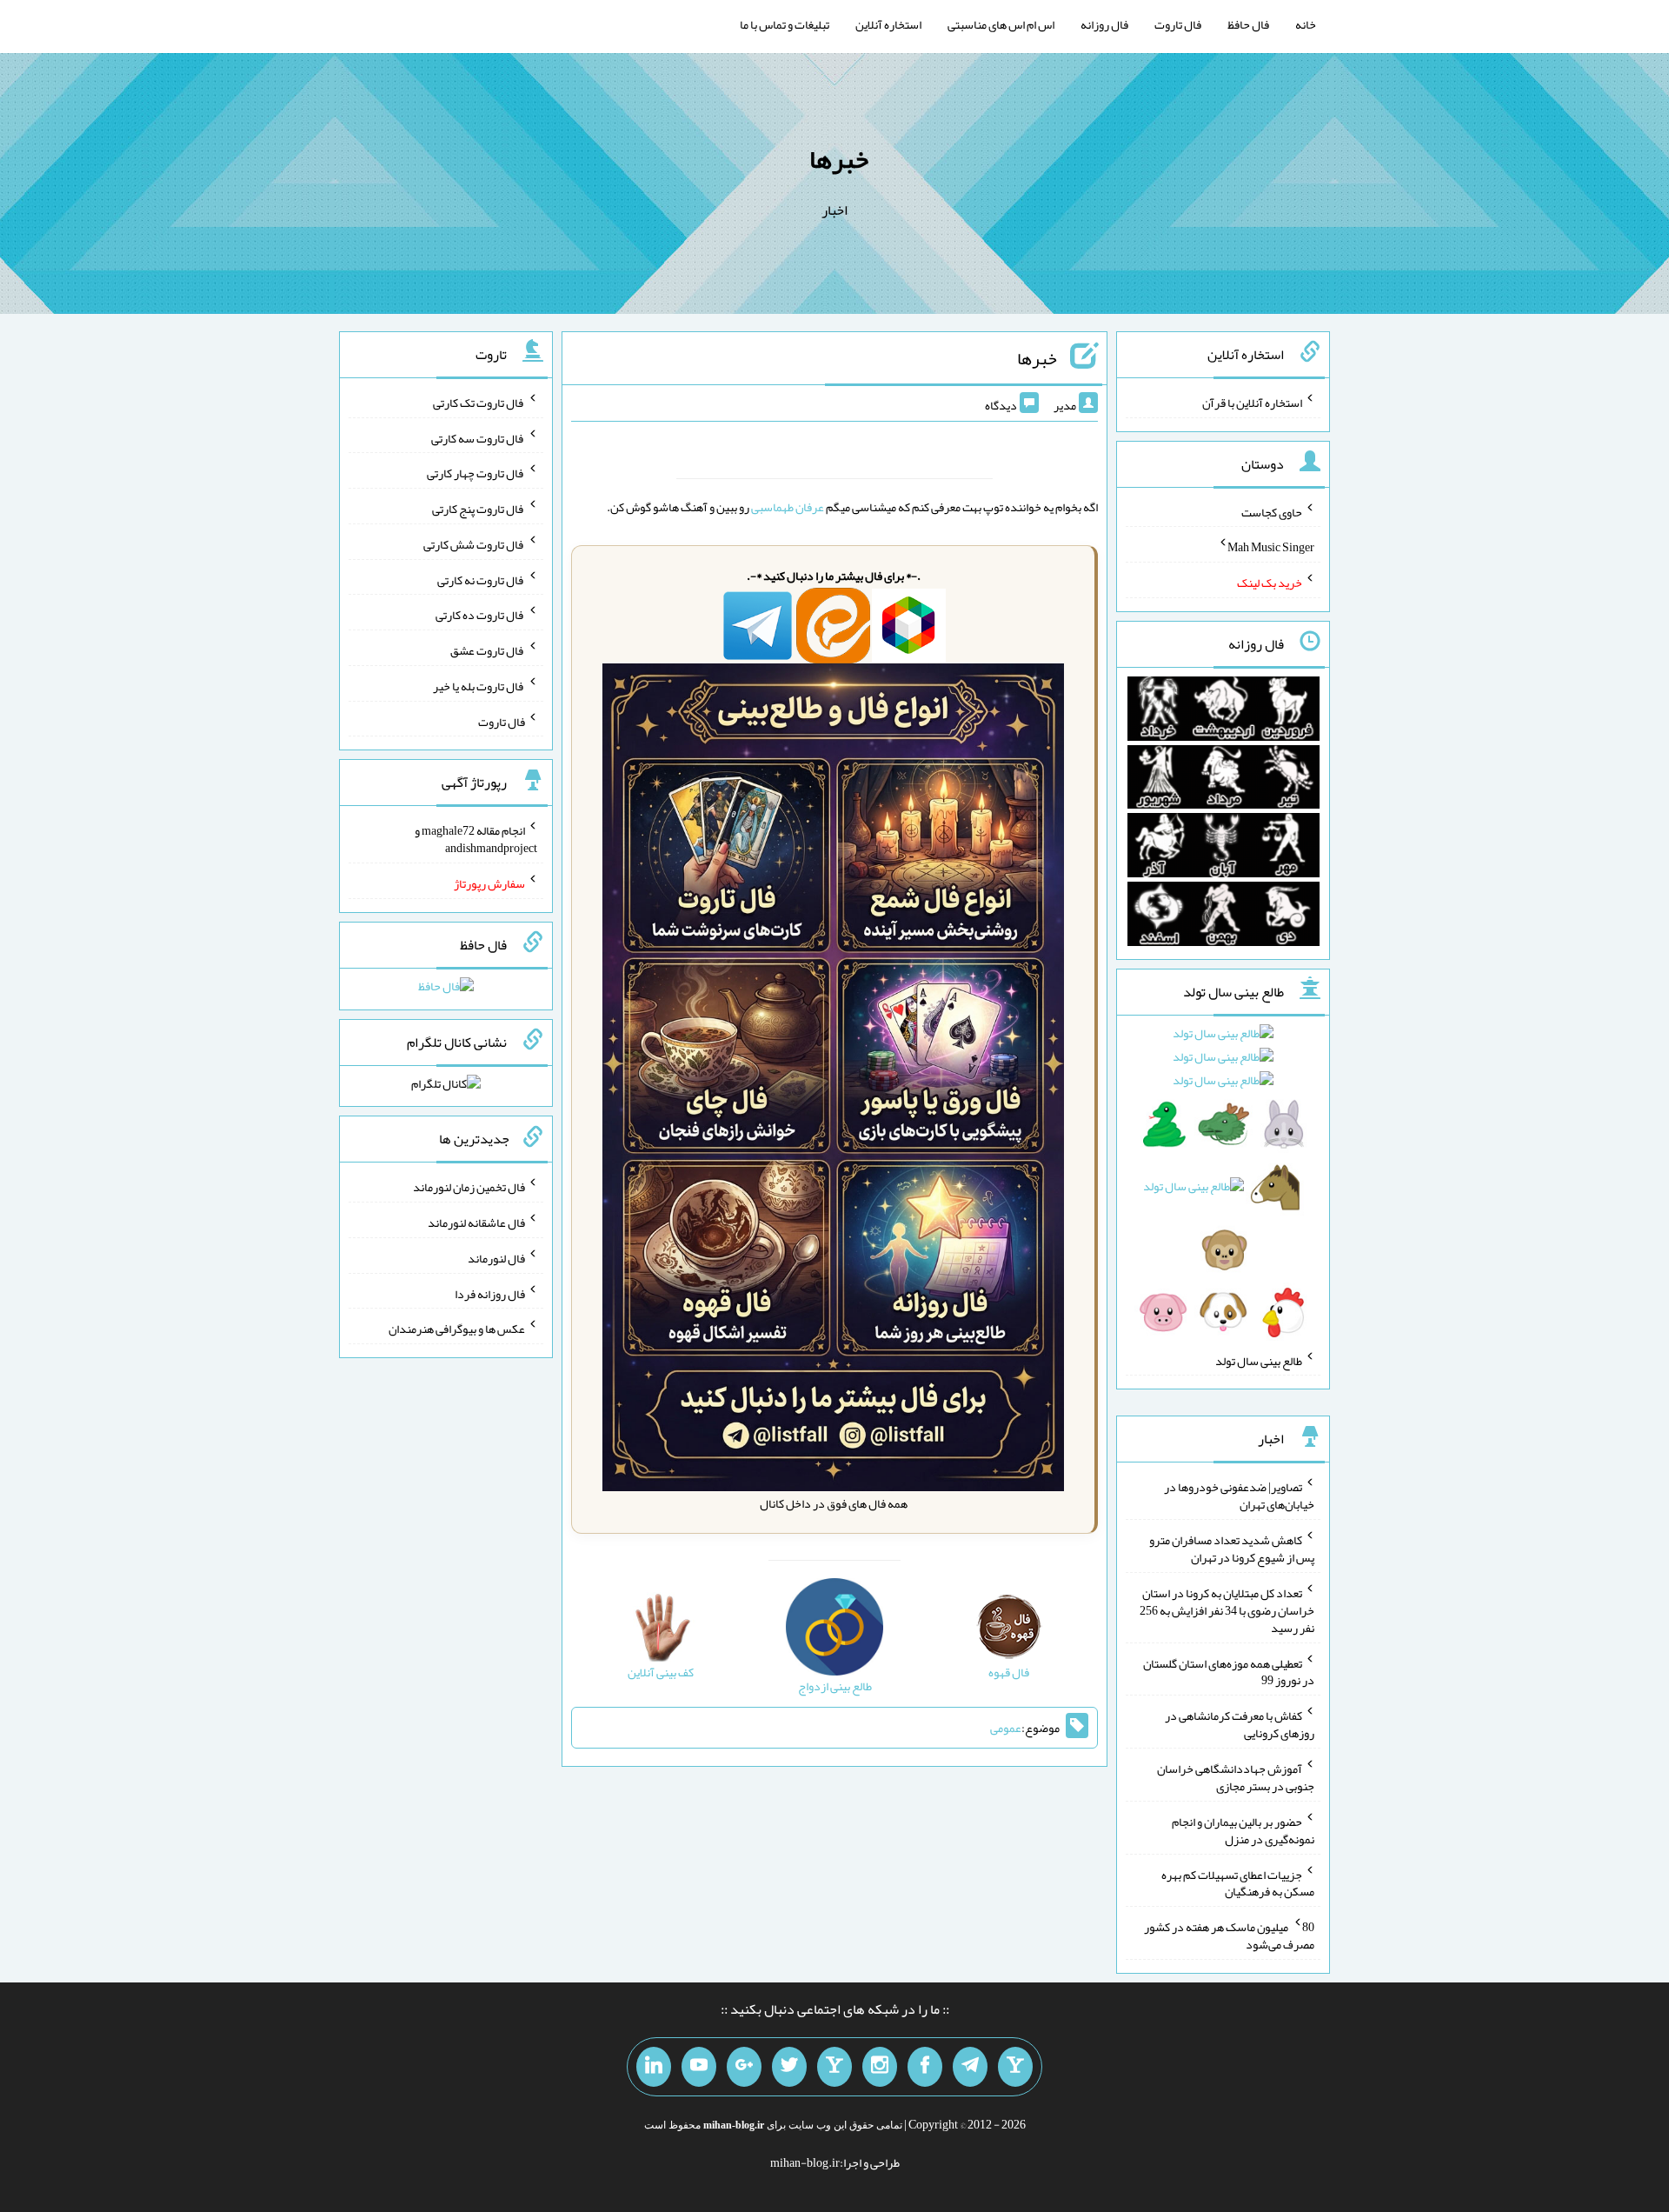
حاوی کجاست (1272, 511)
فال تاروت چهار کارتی (476, 473)
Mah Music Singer (1271, 547)
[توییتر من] (789, 2067)
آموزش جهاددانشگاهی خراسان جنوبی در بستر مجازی (1236, 1777)
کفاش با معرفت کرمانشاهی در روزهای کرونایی (1240, 1724)
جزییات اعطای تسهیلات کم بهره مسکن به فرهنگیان (1238, 1882)
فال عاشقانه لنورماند (476, 1223)
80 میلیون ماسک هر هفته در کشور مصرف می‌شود (1229, 1935)
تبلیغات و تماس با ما (785, 24)
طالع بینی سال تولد (1259, 1360)
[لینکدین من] (654, 2067)
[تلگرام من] (970, 2067)
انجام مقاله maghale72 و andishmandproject (476, 839)
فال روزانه (1104, 24)
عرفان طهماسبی (788, 507)
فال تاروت (1178, 24)
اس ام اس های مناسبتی (1001, 24)
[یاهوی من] (1015, 2067)
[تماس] (834, 2067)
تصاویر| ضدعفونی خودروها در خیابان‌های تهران (1239, 1496)
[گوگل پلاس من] (744, 2067)
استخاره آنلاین (888, 24)
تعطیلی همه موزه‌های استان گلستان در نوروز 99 (1229, 1671)
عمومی (1006, 1728)
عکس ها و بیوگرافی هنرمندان (457, 1329)
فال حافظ (1248, 24)
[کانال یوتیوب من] (699, 2067)
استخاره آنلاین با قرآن (1252, 403)
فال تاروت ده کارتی (480, 615)
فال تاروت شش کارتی (474, 544)
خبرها (839, 159)
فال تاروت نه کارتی (481, 579)
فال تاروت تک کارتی (479, 403)
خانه (1306, 24)
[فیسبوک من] (925, 2067)
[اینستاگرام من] (880, 2067)
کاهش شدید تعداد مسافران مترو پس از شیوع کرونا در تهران (1232, 1549)
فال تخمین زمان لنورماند (469, 1187)
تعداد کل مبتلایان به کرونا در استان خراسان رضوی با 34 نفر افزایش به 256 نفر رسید (1227, 1610)
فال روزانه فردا (490, 1293)
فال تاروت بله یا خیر (479, 686)
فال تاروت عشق (488, 650)
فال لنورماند (496, 1258)
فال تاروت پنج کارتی (479, 509)
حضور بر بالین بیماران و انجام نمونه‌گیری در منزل (1243, 1830)
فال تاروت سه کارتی (478, 437)
